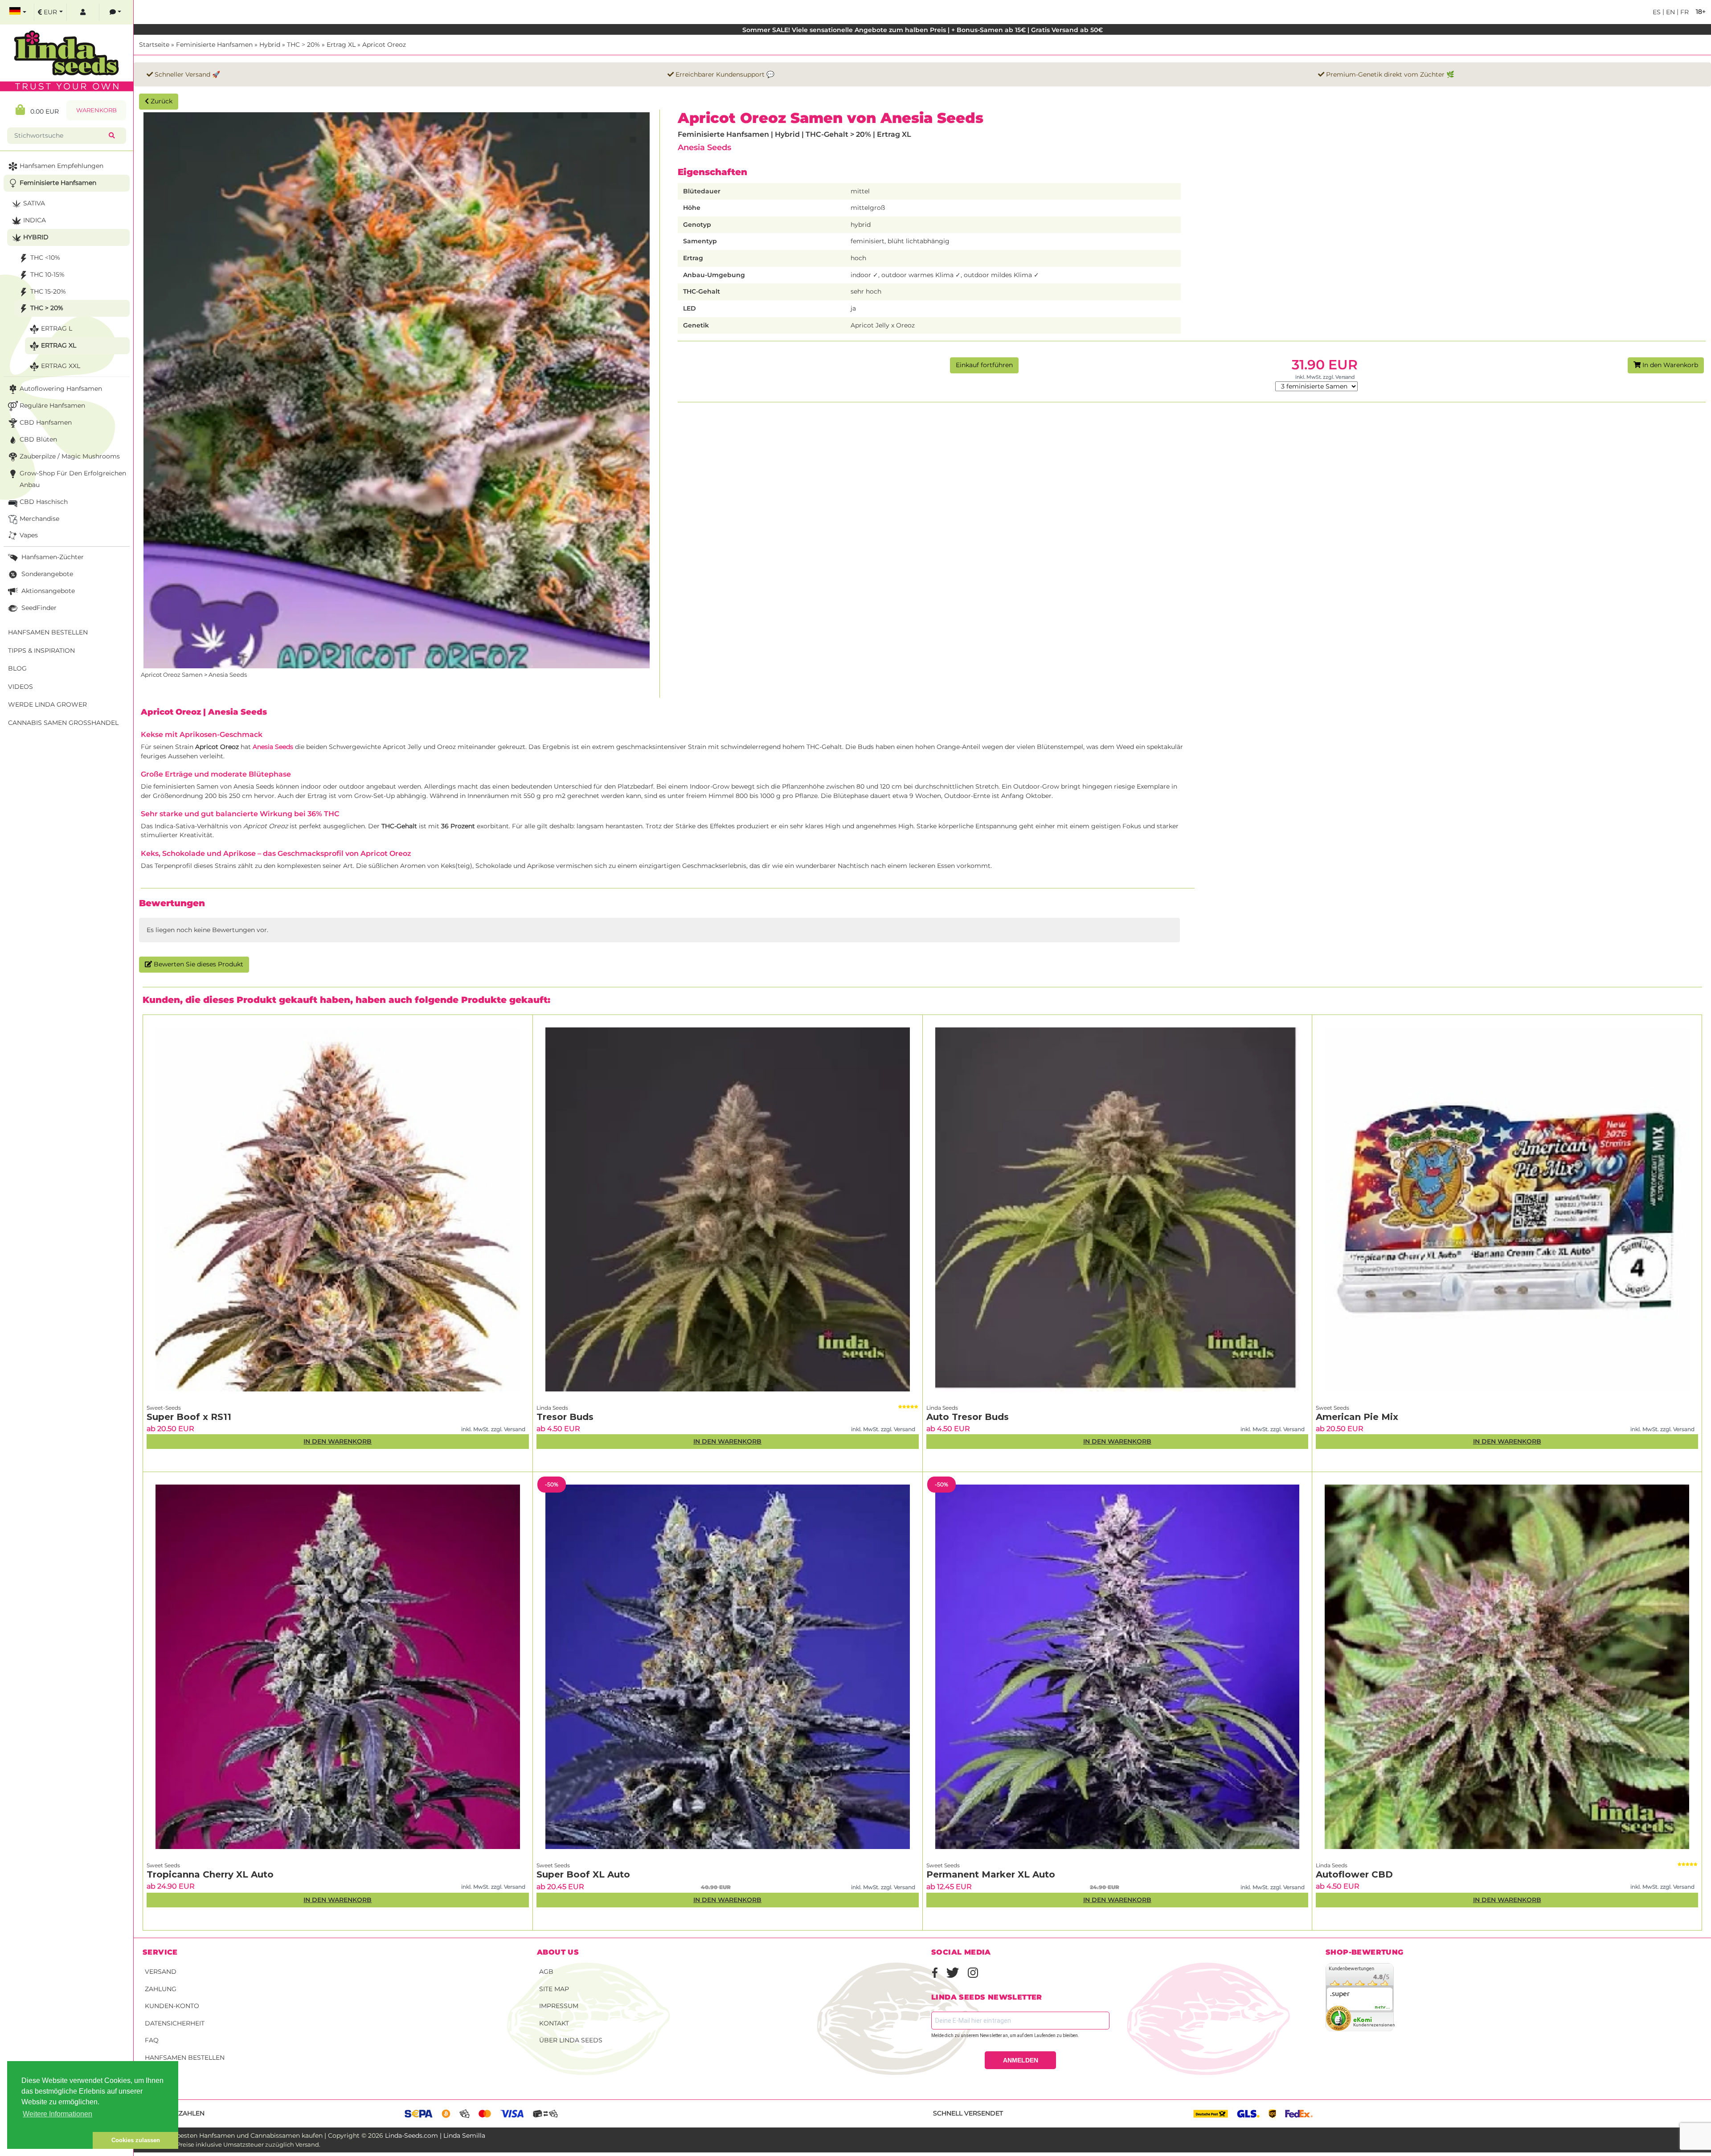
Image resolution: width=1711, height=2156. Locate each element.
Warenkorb (96, 110)
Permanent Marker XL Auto (991, 1874)
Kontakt (554, 2023)
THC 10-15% (47, 274)
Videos (20, 687)
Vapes (29, 535)
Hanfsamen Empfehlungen (61, 166)
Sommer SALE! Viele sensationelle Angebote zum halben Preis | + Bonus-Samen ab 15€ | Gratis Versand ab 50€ (923, 30)
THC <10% (45, 258)
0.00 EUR (42, 111)
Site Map (554, 1989)
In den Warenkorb (1669, 365)
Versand (161, 1972)
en (1670, 12)
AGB (546, 1972)
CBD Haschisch (44, 502)
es (1657, 12)
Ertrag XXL (61, 366)
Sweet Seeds (1332, 1408)
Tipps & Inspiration (41, 650)
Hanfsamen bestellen (185, 2058)
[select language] (18, 12)
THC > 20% (303, 45)
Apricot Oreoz (384, 45)
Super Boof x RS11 (189, 1417)
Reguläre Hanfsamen (52, 405)
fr (1684, 12)
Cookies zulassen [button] (136, 2140)
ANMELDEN (1021, 2060)
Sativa (34, 203)
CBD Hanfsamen (46, 422)
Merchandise (39, 519)
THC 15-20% (48, 291)
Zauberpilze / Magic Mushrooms (70, 456)
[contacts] (115, 12)
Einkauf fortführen (984, 365)
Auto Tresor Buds (968, 1417)
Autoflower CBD (1354, 1874)
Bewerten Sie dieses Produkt (198, 964)
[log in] (83, 12)
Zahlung (161, 1989)
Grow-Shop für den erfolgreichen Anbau (73, 479)
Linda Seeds (552, 1408)
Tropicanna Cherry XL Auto (210, 1874)
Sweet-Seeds (164, 1408)
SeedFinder (38, 608)
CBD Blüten (38, 439)
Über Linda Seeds (571, 2040)
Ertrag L (57, 328)
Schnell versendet (968, 2113)
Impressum (559, 2006)
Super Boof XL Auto (583, 1874)
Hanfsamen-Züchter (52, 557)
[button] (50, 2140)
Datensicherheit (175, 2023)
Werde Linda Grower (47, 704)
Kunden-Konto (172, 2006)
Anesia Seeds (704, 147)
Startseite (154, 45)
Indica (35, 220)
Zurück (161, 101)
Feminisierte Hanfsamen (214, 45)
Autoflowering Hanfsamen (61, 389)
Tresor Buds (565, 1417)
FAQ (152, 2040)
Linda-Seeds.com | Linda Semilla (435, 2136)
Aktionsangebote (47, 591)
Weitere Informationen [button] (57, 2114)
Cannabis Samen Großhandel (63, 723)
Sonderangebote (46, 574)
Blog (17, 668)
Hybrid (270, 45)
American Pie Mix (1357, 1417)
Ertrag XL (341, 45)
